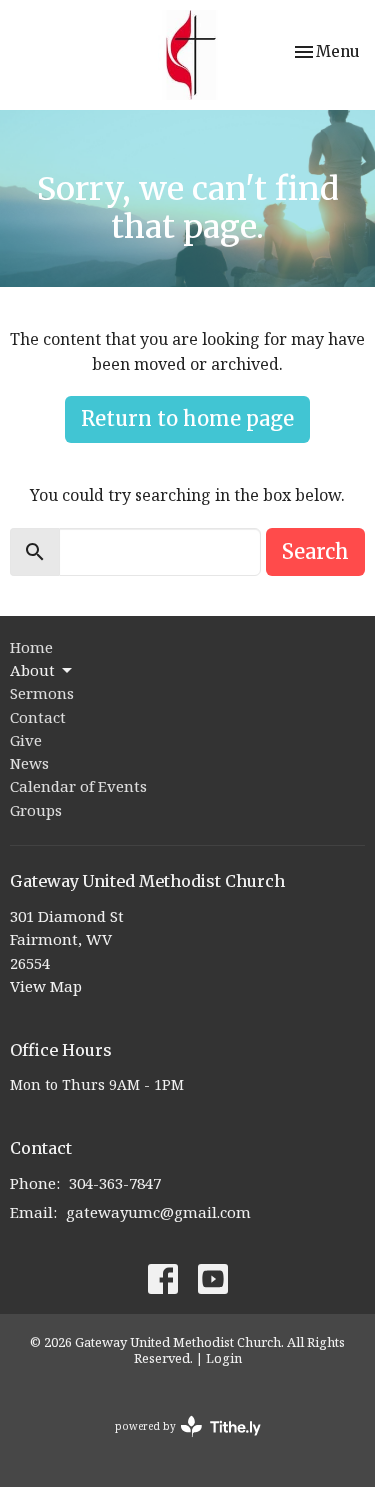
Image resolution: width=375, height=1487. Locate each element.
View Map (46, 986)
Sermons (42, 693)
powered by (177, 1443)
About (32, 670)
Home (31, 647)
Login (224, 1358)
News (29, 763)
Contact (38, 717)
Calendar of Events (78, 786)
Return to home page (187, 418)
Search (315, 551)
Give (26, 740)
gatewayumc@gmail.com (158, 1212)
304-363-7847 (115, 1183)
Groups (36, 810)
